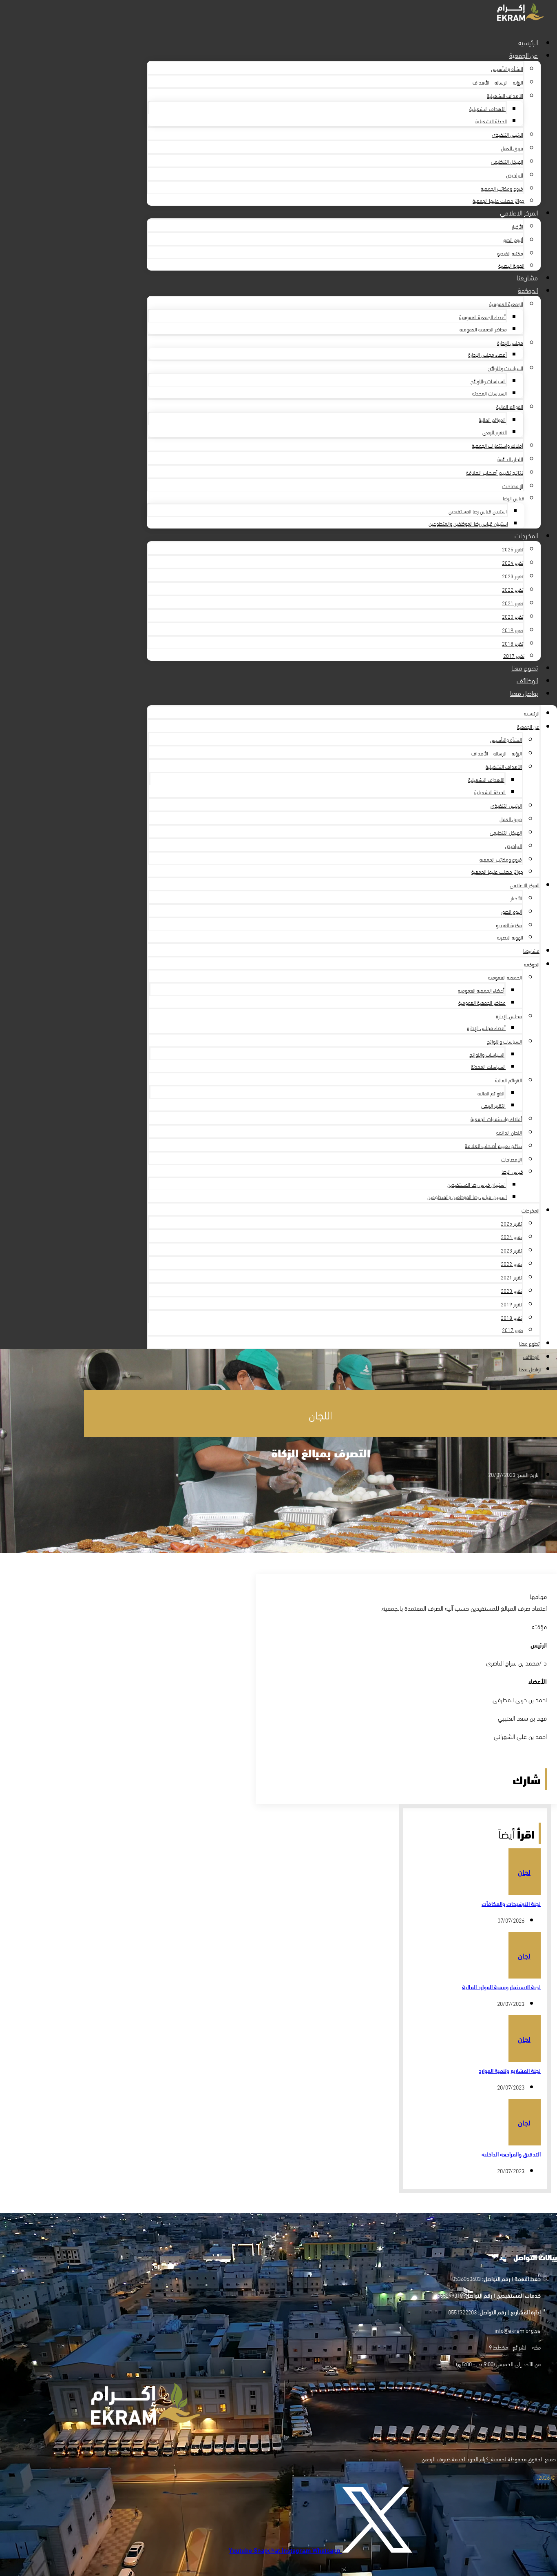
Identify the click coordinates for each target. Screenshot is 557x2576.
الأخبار (517, 226)
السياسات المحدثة (490, 393)
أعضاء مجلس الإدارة (487, 354)
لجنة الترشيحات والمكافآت (511, 1903)
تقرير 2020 (513, 616)
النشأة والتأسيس (507, 69)
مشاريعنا (527, 277)
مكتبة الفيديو (510, 253)
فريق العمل (512, 148)
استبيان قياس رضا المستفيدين (478, 511)
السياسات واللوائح (506, 368)
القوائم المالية (510, 406)
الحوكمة (528, 290)
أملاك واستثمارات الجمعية (497, 445)
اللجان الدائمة (510, 459)
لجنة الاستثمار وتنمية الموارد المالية (501, 1987)
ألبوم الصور (513, 240)
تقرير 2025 (513, 549)
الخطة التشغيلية (491, 121)
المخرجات (526, 535)
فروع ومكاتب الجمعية (502, 188)
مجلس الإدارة (510, 342)
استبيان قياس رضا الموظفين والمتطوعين (468, 523)
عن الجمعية (524, 54)
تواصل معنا (524, 692)
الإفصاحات (513, 486)
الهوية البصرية (511, 265)
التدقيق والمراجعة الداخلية (511, 2154)
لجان (524, 1872)
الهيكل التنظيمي (507, 161)
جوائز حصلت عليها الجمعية (498, 200)
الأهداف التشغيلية (505, 95)
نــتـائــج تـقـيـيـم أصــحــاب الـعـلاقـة (495, 472)
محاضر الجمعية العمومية (483, 329)
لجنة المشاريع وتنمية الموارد (510, 2070)
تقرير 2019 (513, 630)
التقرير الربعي (495, 432)
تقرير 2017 (514, 655)
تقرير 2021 (513, 603)
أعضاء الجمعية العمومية (482, 317)
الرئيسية (528, 42)
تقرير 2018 (513, 643)
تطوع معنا (525, 667)
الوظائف (527, 680)
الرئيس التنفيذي (507, 134)
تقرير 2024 (513, 562)
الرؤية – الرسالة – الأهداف (498, 82)
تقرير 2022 (513, 589)
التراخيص (515, 175)
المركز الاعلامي (519, 212)
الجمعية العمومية (506, 304)
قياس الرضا (514, 498)
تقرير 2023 (513, 576)
